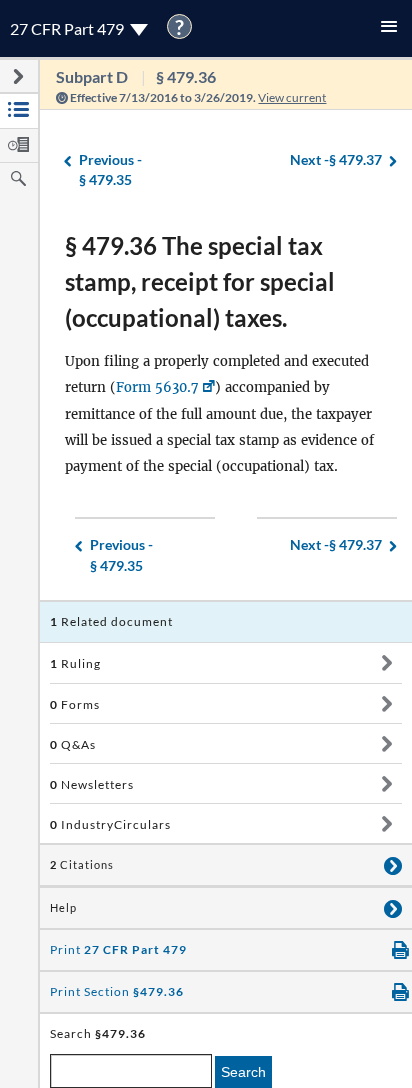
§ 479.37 (336, 159)
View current (292, 97)
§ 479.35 (110, 170)
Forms (75, 704)
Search (243, 1072)
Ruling (75, 663)
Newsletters (92, 784)
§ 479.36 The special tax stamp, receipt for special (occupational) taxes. (200, 281)
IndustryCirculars (110, 824)
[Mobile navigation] (389, 28)
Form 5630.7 (157, 387)
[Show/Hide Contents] (386, 663)
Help (63, 908)
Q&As (73, 744)
